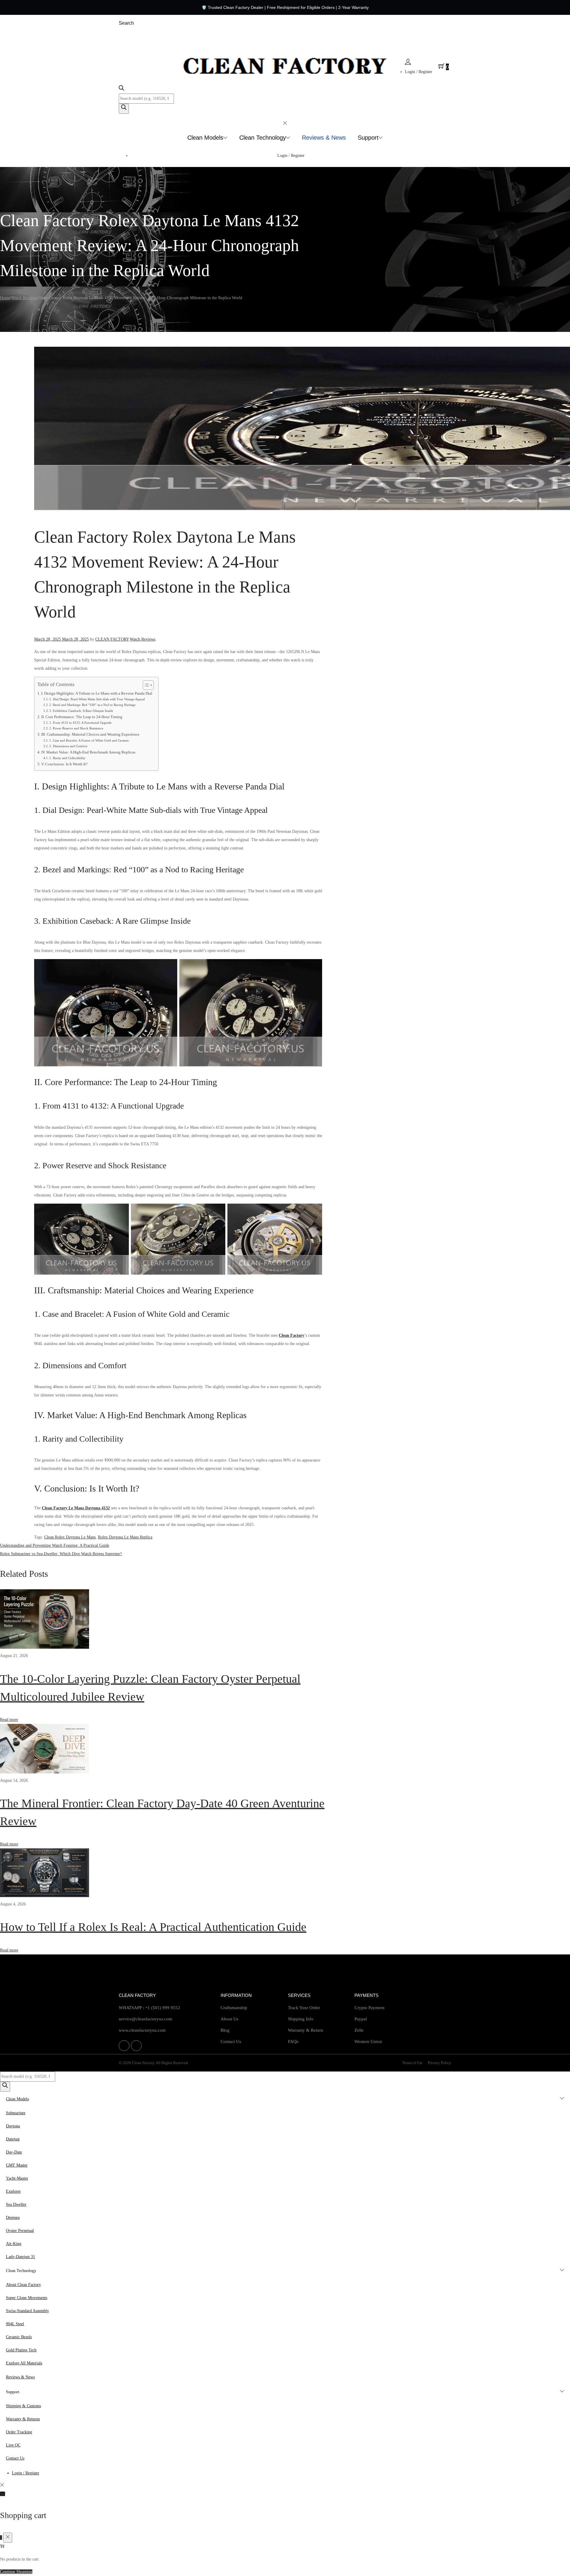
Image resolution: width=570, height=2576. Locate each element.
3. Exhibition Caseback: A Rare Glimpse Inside (81, 711)
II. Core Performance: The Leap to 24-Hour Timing (82, 717)
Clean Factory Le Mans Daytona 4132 (76, 1508)
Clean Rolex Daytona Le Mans (70, 1537)
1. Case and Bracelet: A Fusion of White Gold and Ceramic (89, 740)
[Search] (124, 109)
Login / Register (419, 72)
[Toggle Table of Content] (145, 685)
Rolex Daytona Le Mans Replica (125, 1537)
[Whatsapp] (124, 2046)
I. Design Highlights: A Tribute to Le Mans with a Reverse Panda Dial (97, 693)
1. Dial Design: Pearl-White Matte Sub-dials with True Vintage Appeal (97, 699)
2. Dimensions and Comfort (68, 746)
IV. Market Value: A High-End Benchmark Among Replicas (88, 752)
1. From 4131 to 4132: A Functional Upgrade (80, 723)
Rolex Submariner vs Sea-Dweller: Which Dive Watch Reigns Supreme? (61, 1554)
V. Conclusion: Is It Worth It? (64, 764)
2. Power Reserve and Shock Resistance (76, 728)
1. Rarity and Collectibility (67, 758)
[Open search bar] (121, 89)
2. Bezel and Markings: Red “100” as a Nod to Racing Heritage (92, 705)
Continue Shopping (16, 2572)
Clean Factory (292, 1335)
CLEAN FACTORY (112, 639)
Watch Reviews (24, 298)
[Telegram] (136, 2046)
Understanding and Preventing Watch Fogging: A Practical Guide (55, 1545)
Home (5, 298)
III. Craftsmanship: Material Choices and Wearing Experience (90, 734)
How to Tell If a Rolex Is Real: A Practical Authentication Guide (153, 1927)
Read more (9, 1720)
